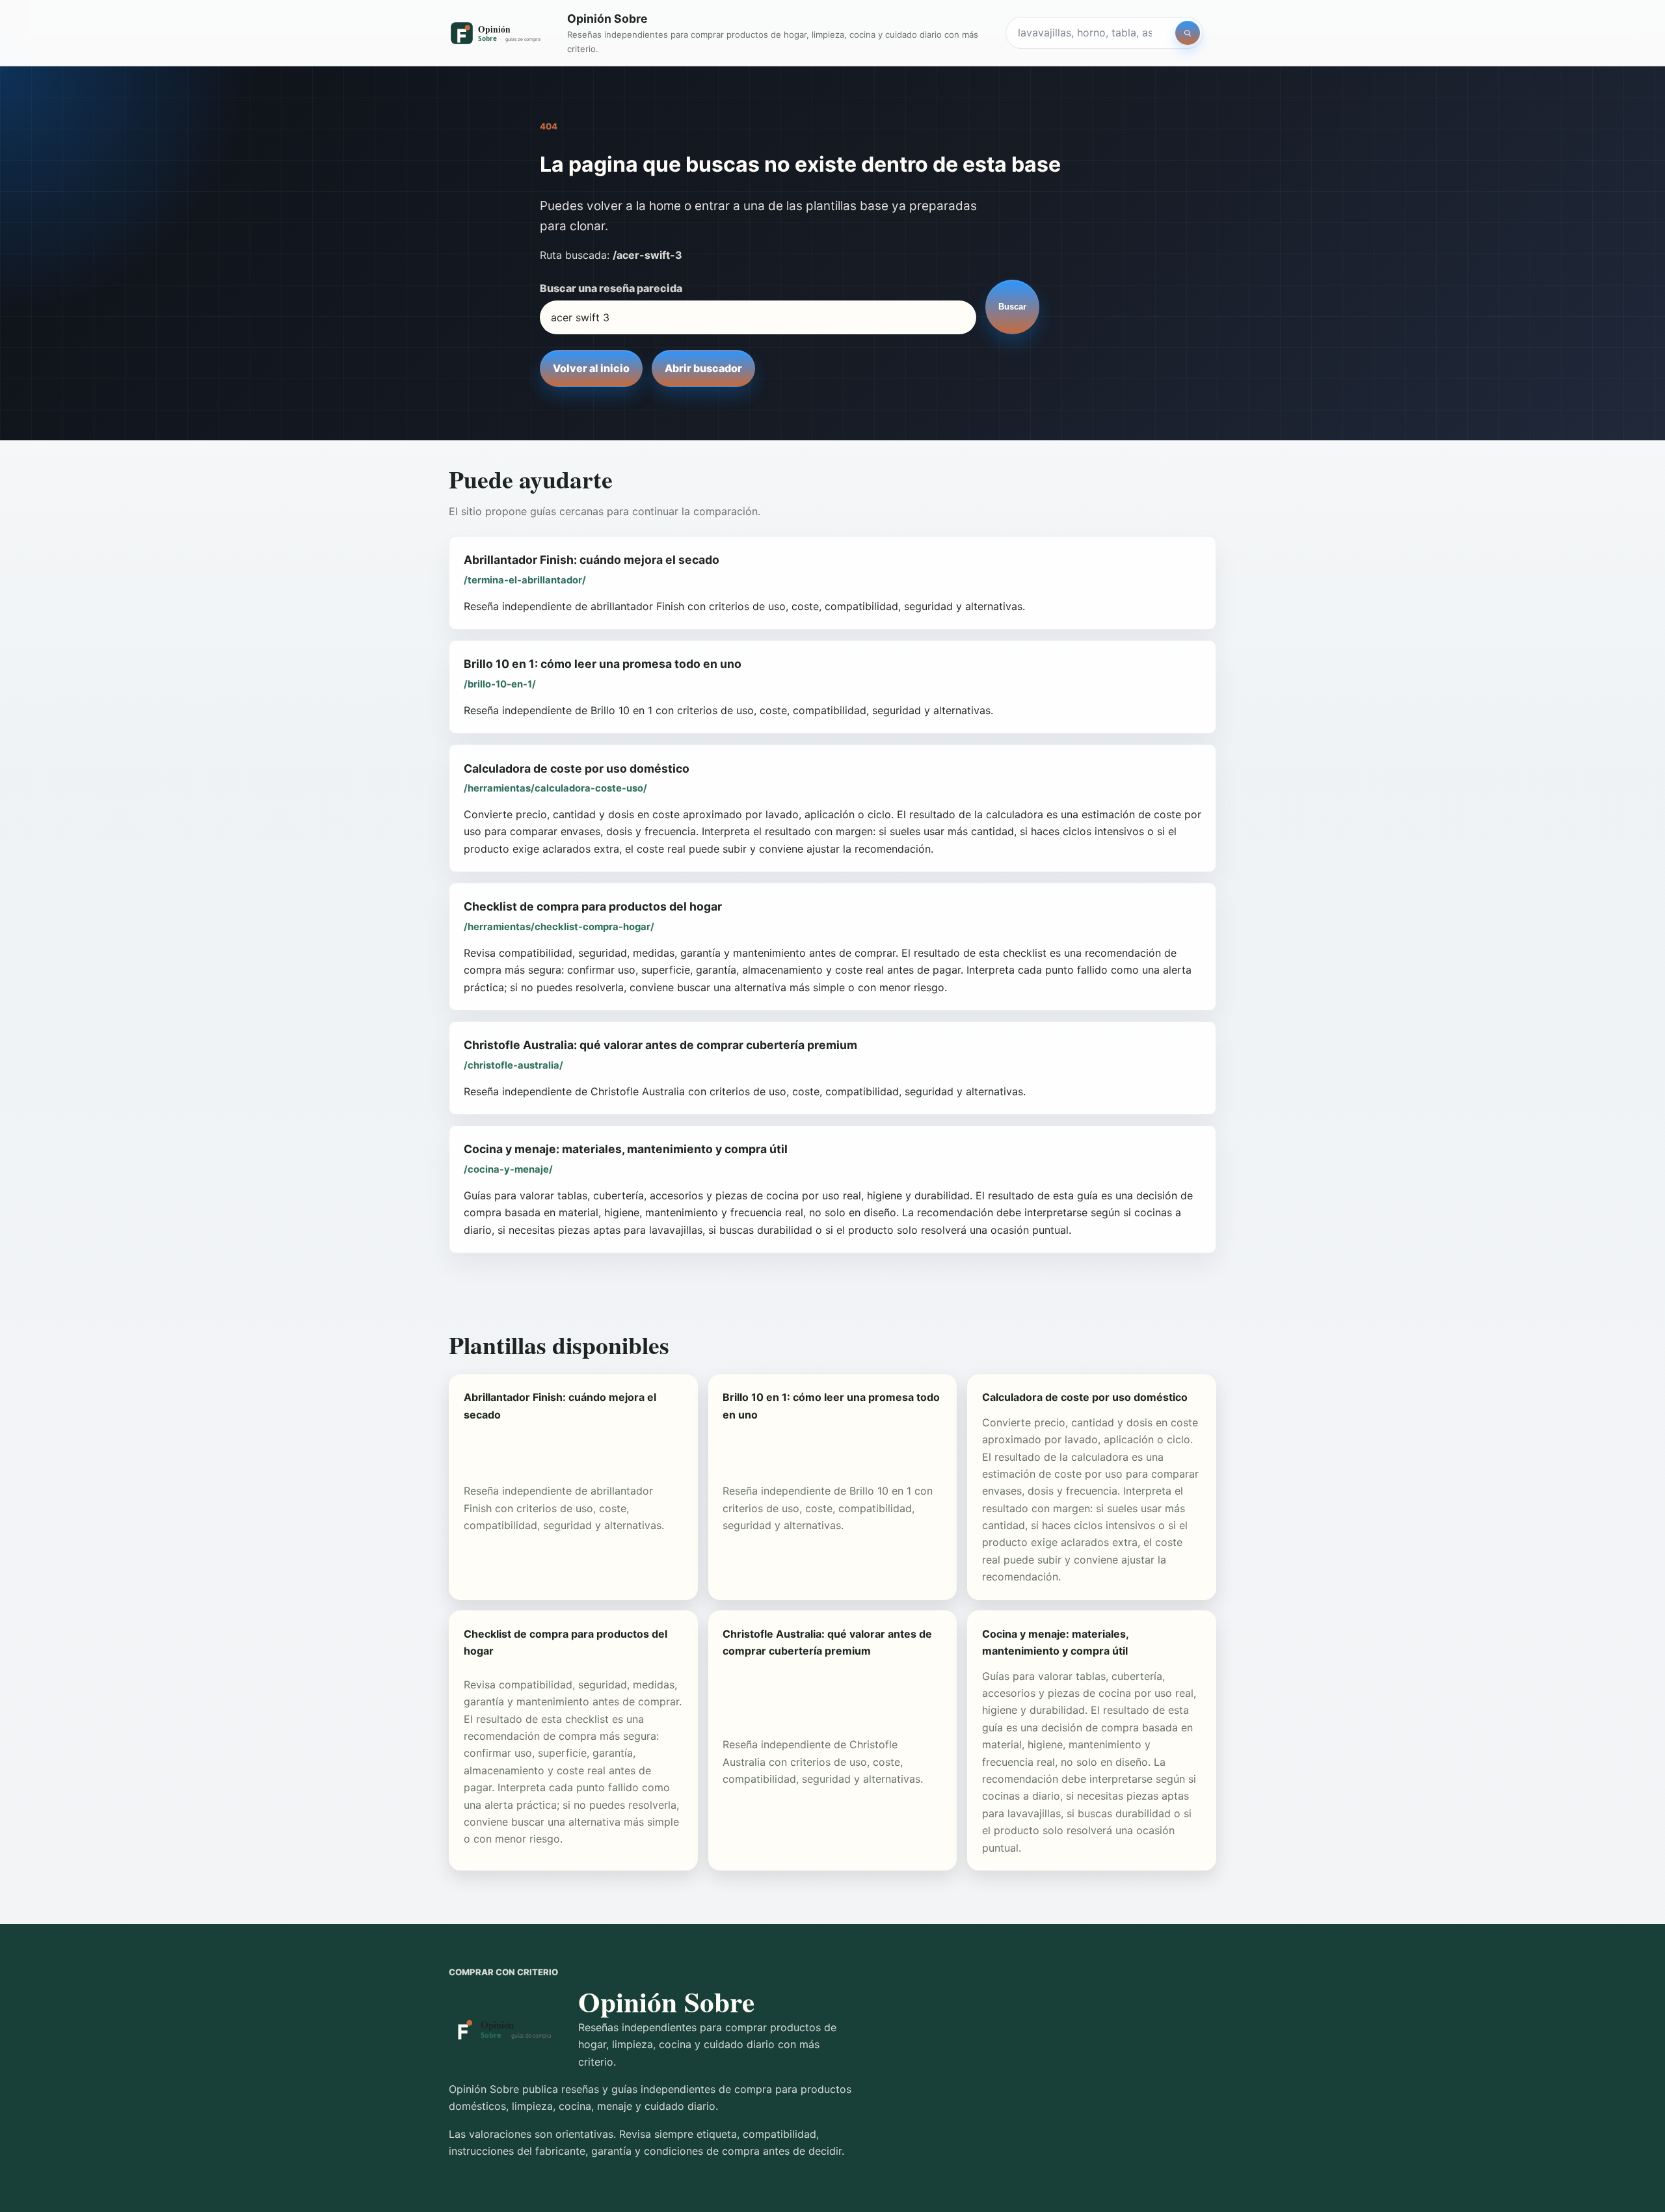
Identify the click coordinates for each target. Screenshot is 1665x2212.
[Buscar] (1188, 33)
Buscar (1012, 307)
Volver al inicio (591, 368)
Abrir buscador (703, 368)
